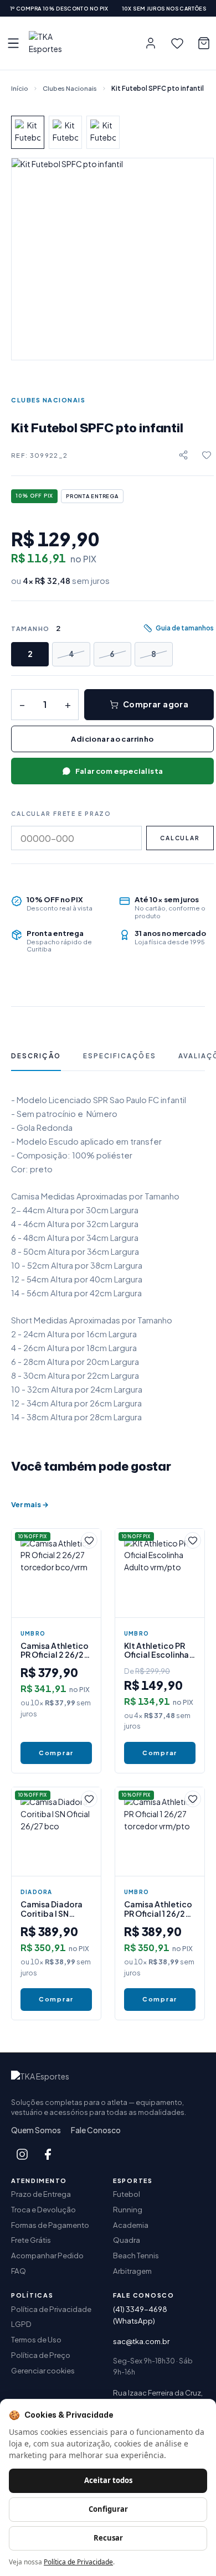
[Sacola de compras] (204, 43)
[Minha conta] (151, 43)
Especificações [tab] (120, 1056)
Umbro (33, 1633)
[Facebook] (48, 2154)
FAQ (19, 2271)
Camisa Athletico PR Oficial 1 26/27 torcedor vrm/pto (159, 1908)
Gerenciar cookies (43, 2370)
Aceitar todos (108, 2480)
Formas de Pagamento (50, 2225)
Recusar (108, 2538)
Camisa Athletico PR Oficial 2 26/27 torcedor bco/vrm (56, 1650)
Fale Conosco (96, 2130)
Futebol (127, 2194)
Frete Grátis (31, 2240)
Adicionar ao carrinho (112, 739)
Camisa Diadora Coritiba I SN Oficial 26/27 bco (55, 1908)
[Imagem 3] (103, 132)
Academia (131, 2225)
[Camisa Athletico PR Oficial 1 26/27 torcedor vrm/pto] (160, 1832)
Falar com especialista (119, 771)
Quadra (127, 2240)
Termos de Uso (36, 2339)
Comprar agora (156, 704)
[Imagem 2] (65, 132)
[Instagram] (22, 2154)
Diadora (36, 1892)
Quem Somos (36, 2130)
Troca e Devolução (43, 2209)
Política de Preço (41, 2355)
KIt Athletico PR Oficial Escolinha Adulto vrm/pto (156, 1650)
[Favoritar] (207, 455)
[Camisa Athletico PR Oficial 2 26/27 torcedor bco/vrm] (56, 1573)
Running (128, 2209)
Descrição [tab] (36, 1056)
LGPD (21, 2324)
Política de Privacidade (51, 2309)
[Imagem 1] (28, 132)
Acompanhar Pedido (47, 2255)
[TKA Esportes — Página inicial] (54, 43)
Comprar (56, 1753)
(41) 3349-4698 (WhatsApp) (140, 2315)
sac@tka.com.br (141, 2341)
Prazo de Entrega (41, 2194)
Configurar (108, 2509)
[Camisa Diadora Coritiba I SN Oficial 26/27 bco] (56, 1832)
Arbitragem (132, 2271)
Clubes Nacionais (70, 88)
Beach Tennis (136, 2255)
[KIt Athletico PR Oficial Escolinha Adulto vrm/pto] (160, 1573)
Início (20, 88)
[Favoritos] (177, 43)
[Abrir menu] (13, 43)
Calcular (180, 838)
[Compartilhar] (183, 455)
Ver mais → (30, 1504)
